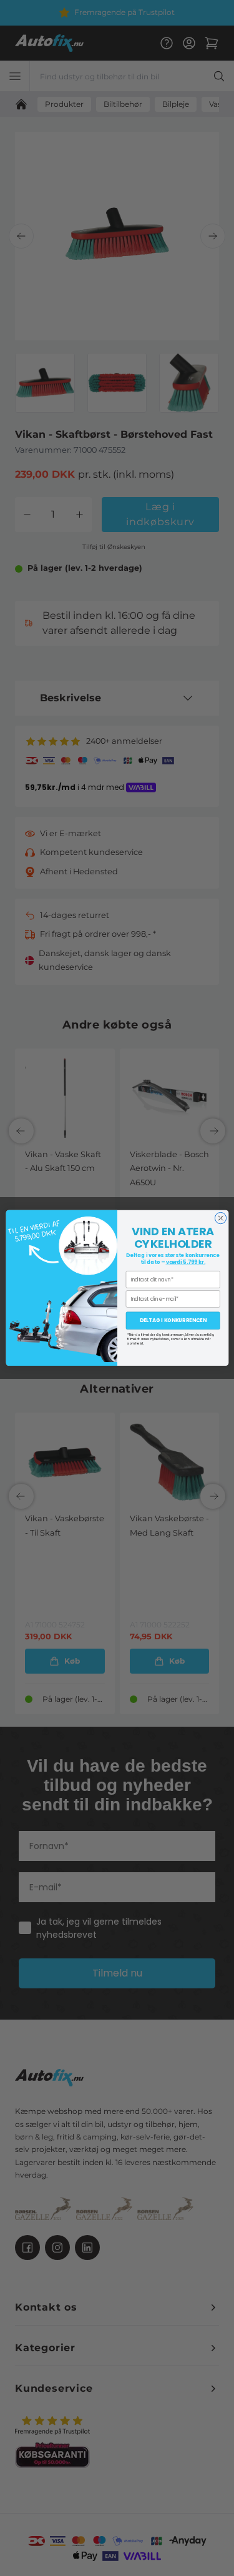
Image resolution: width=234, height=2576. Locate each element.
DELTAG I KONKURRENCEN (173, 1320)
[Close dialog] (220, 1218)
